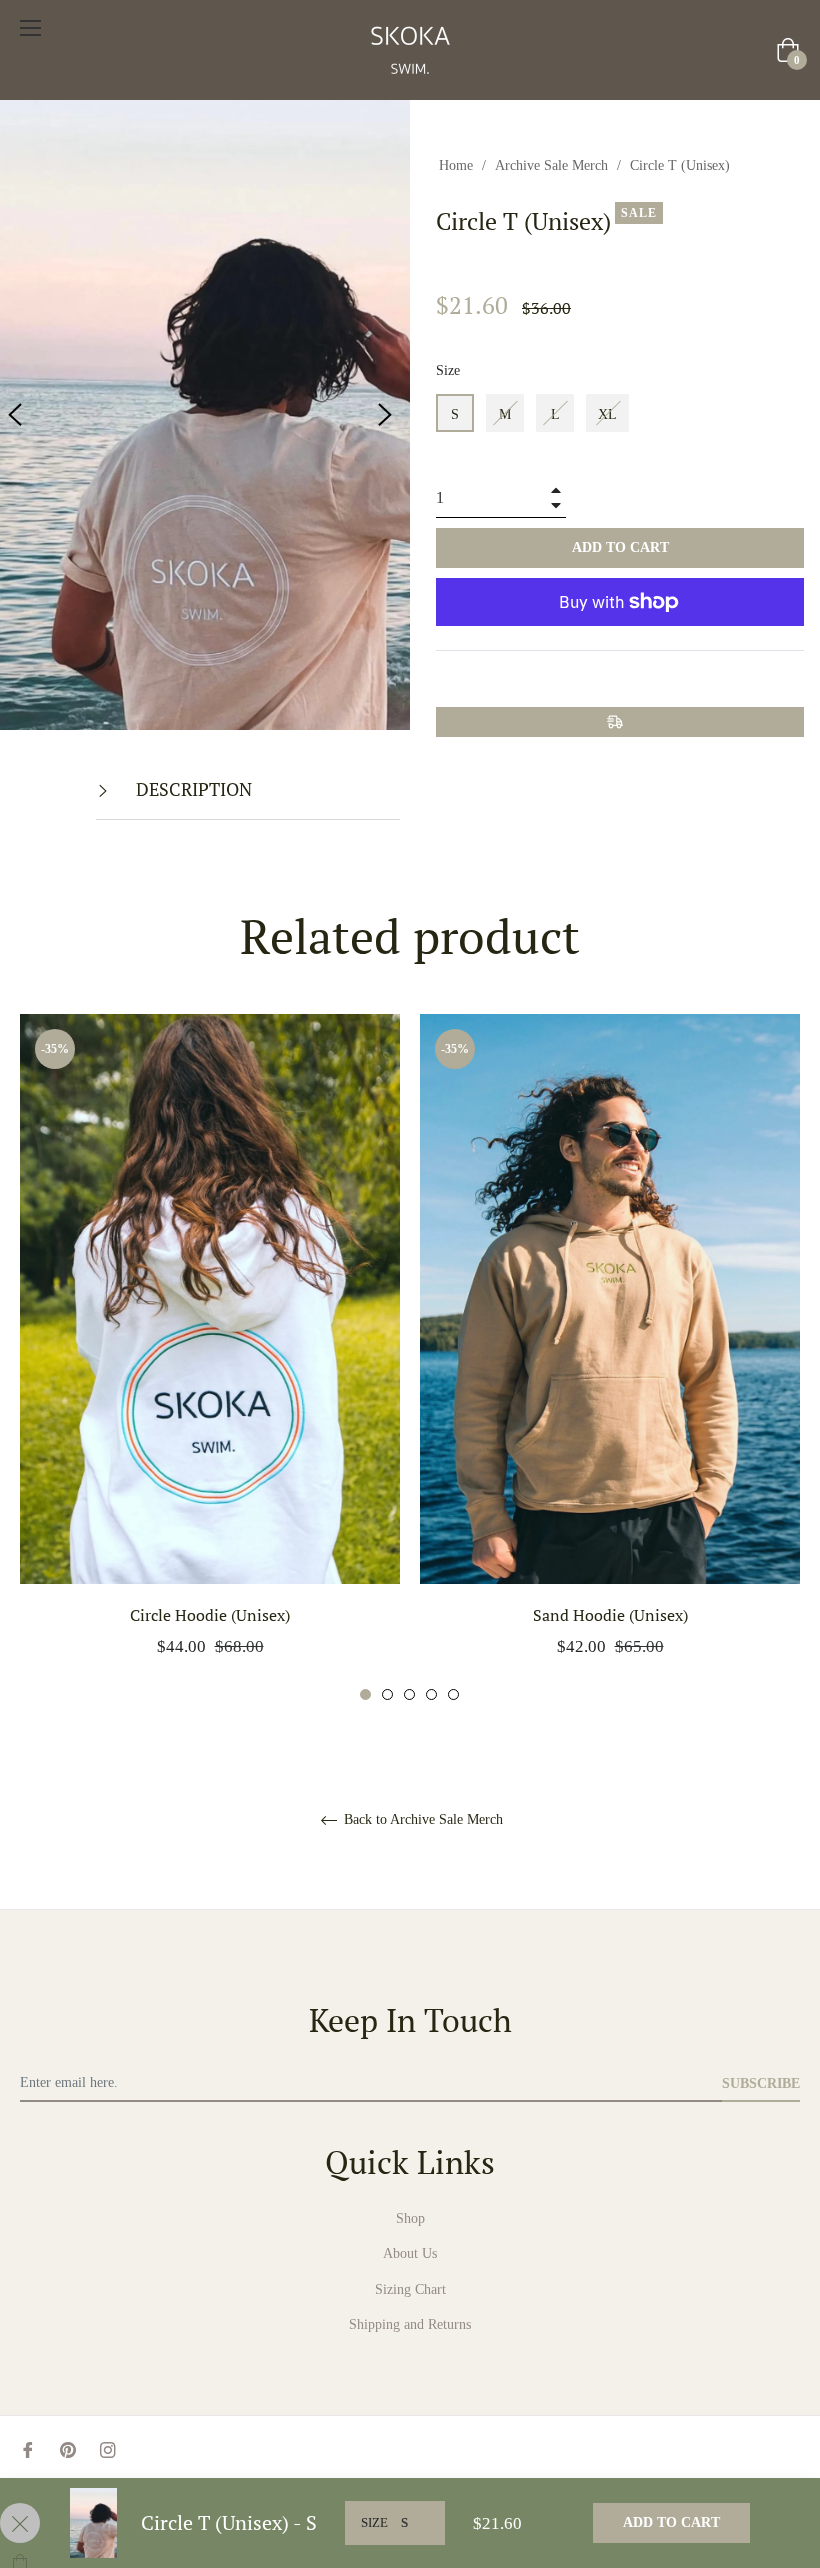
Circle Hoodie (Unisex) (210, 1615)
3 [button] (409, 1694)
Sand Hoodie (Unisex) (610, 1615)
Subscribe (761, 2083)
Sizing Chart (410, 2289)
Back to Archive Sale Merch (421, 1819)
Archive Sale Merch (551, 165)
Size (448, 370)
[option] (210, 1358)
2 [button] (387, 1694)
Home (456, 165)
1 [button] (365, 1694)
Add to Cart (671, 2522)
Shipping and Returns (410, 2324)
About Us (410, 2253)
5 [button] (453, 1694)
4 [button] (431, 1694)
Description (192, 789)
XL (607, 414)
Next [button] (385, 415)
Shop (410, 2218)
